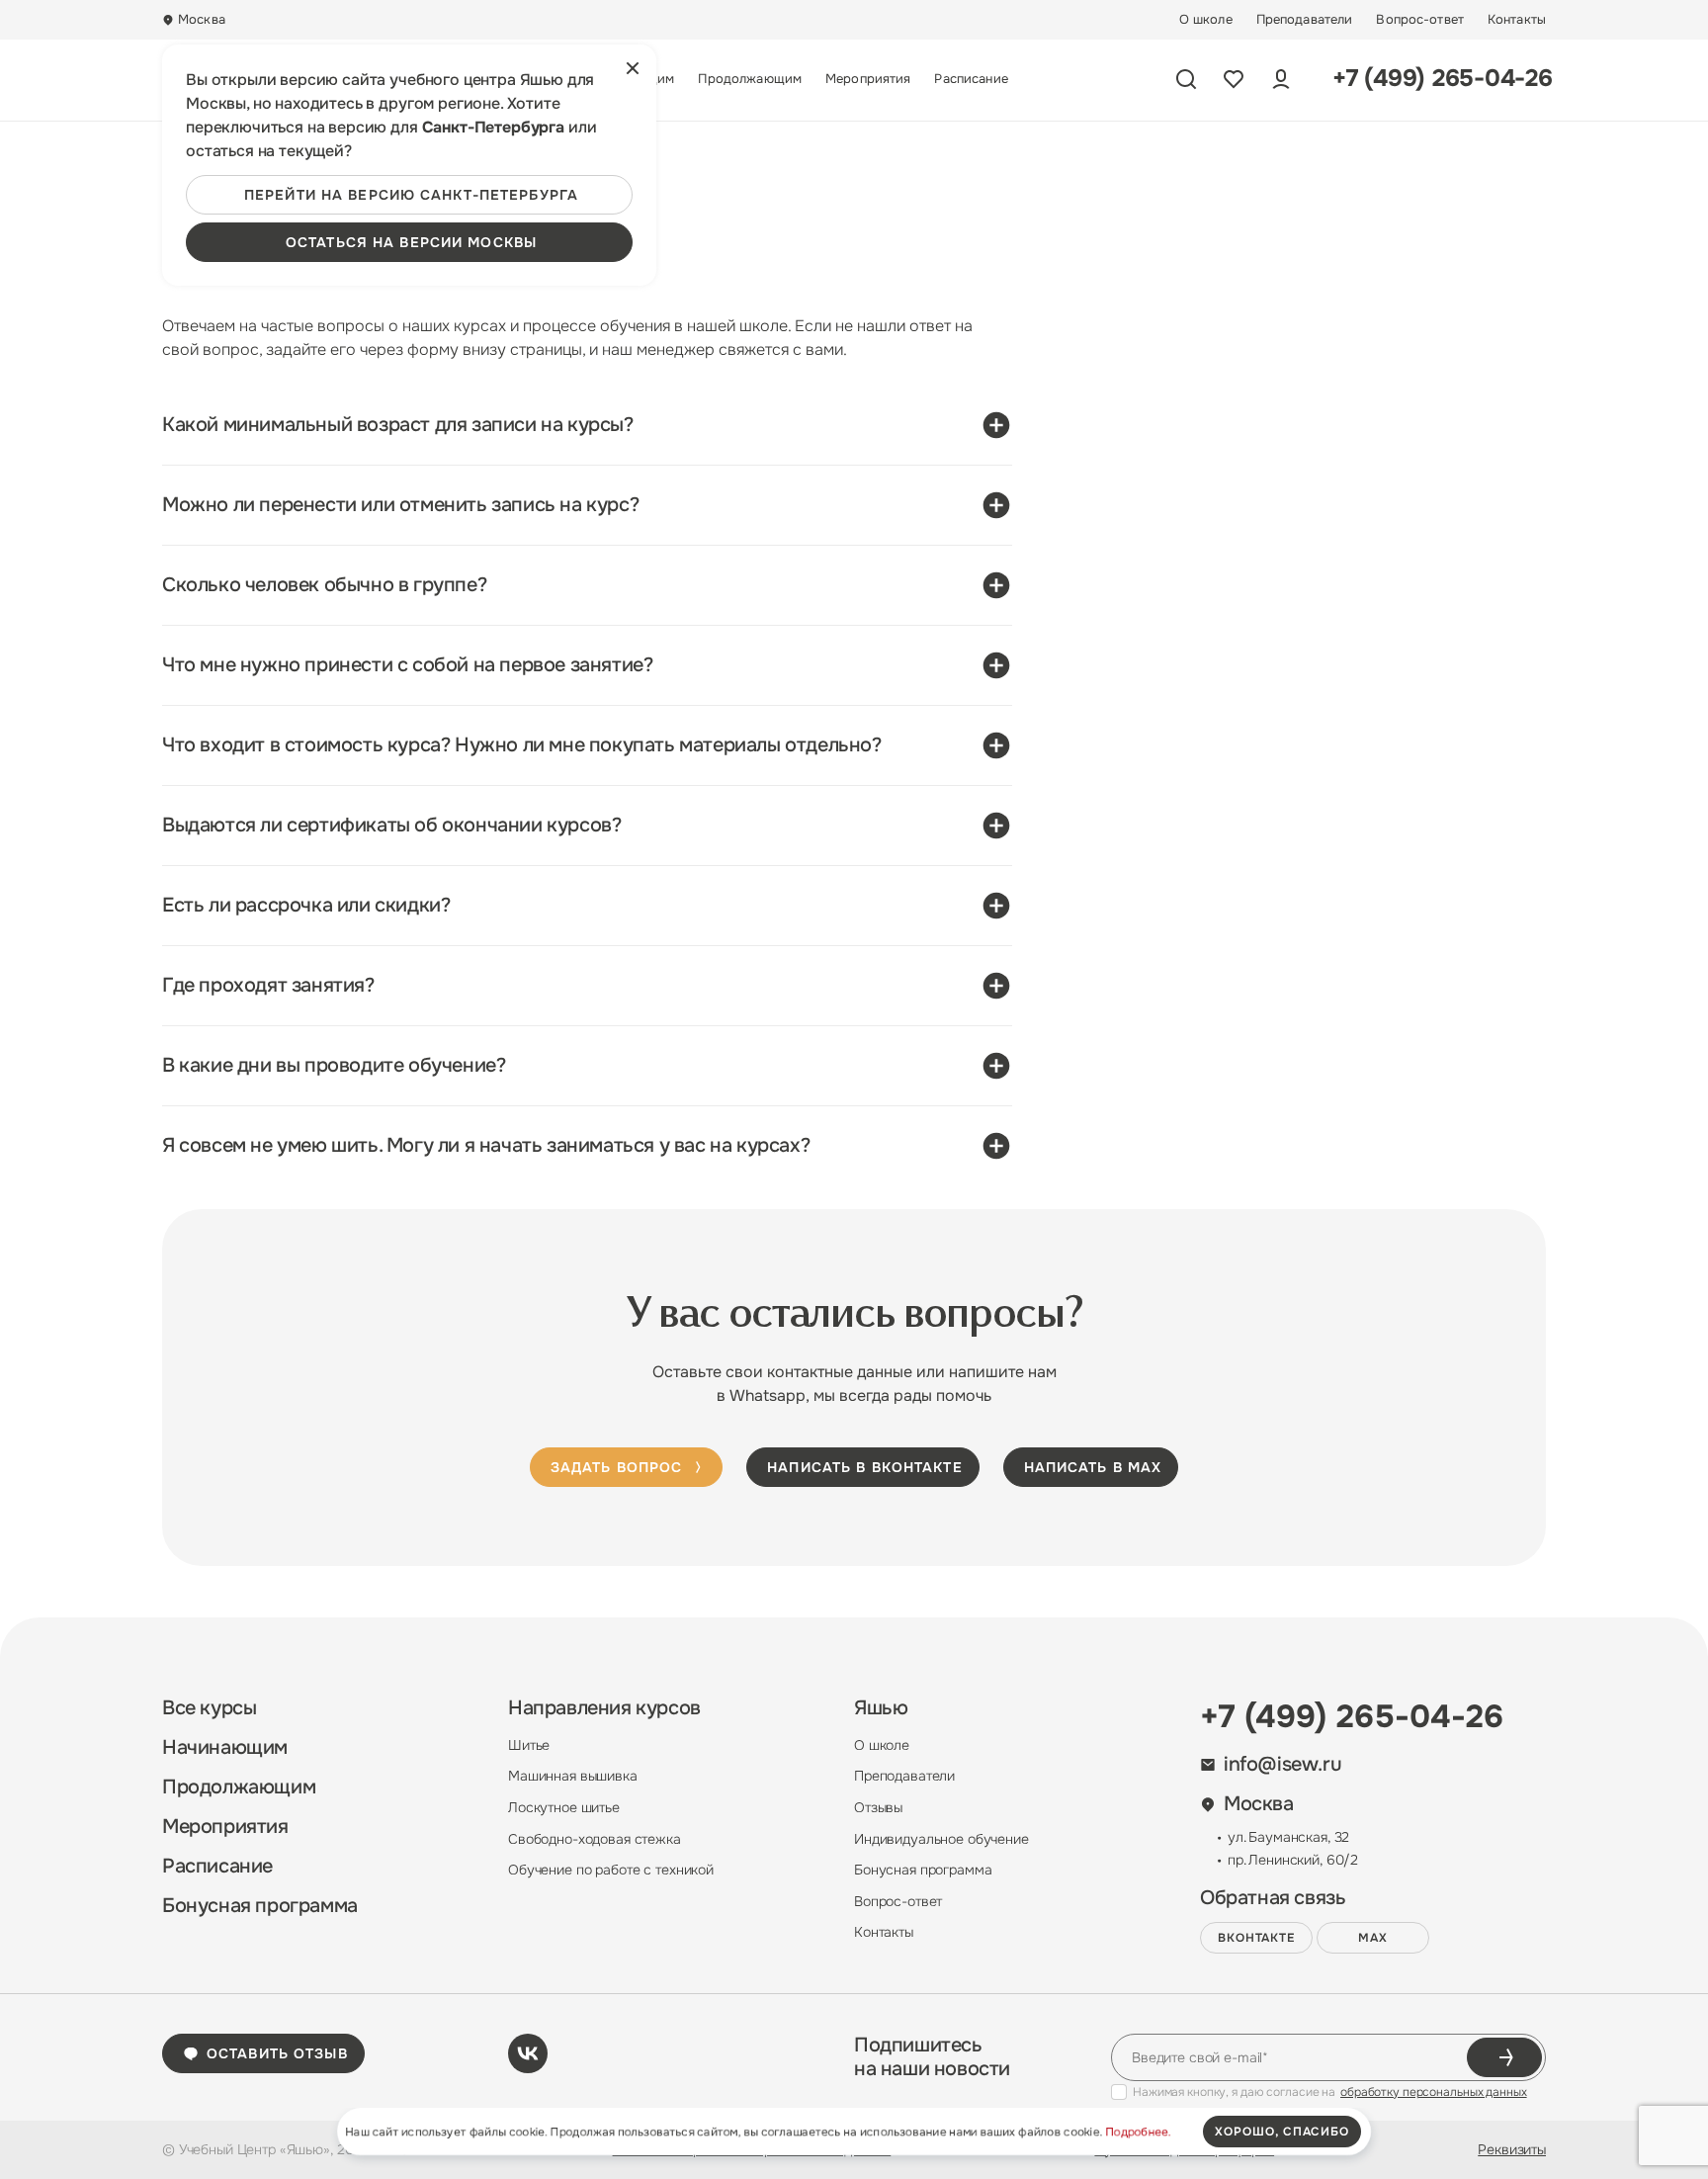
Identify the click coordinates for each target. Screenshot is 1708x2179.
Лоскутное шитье (564, 1807)
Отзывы (878, 1807)
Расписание (971, 79)
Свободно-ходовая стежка (595, 1839)
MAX (1373, 1938)
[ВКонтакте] (528, 2053)
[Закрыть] (633, 68)
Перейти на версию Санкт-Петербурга (411, 195)
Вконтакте (1257, 1938)
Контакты (1517, 20)
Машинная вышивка (573, 1776)
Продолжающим (750, 79)
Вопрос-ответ (1420, 20)
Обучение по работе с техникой (611, 1870)
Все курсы (209, 1708)
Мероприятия (868, 79)
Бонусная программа (260, 1906)
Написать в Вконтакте (864, 1467)
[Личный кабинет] (1281, 79)
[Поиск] (1186, 79)
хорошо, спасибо (1282, 2132)
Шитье (529, 1745)
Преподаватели (1305, 20)
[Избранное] (1234, 79)
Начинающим (225, 1748)
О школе (1206, 20)
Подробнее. (1138, 2132)
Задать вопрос (617, 1467)
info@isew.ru (1282, 1765)
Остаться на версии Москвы (411, 242)
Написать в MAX (1093, 1467)
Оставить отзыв (277, 2053)
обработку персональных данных (1434, 2092)
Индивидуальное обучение (941, 1839)
